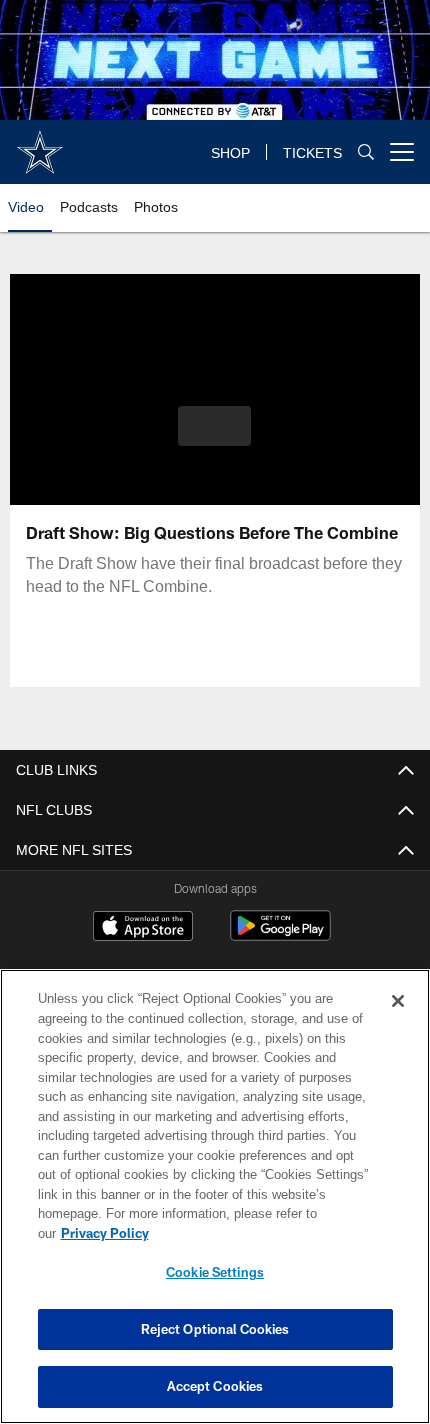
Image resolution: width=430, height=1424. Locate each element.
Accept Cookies (215, 1386)
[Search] (366, 151)
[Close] (398, 1001)
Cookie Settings (215, 1272)
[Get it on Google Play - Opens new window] (280, 936)
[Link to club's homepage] (40, 144)
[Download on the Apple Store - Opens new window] (143, 928)
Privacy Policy (105, 1233)
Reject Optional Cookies (215, 1329)
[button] (214, 426)
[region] (215, 1196)
